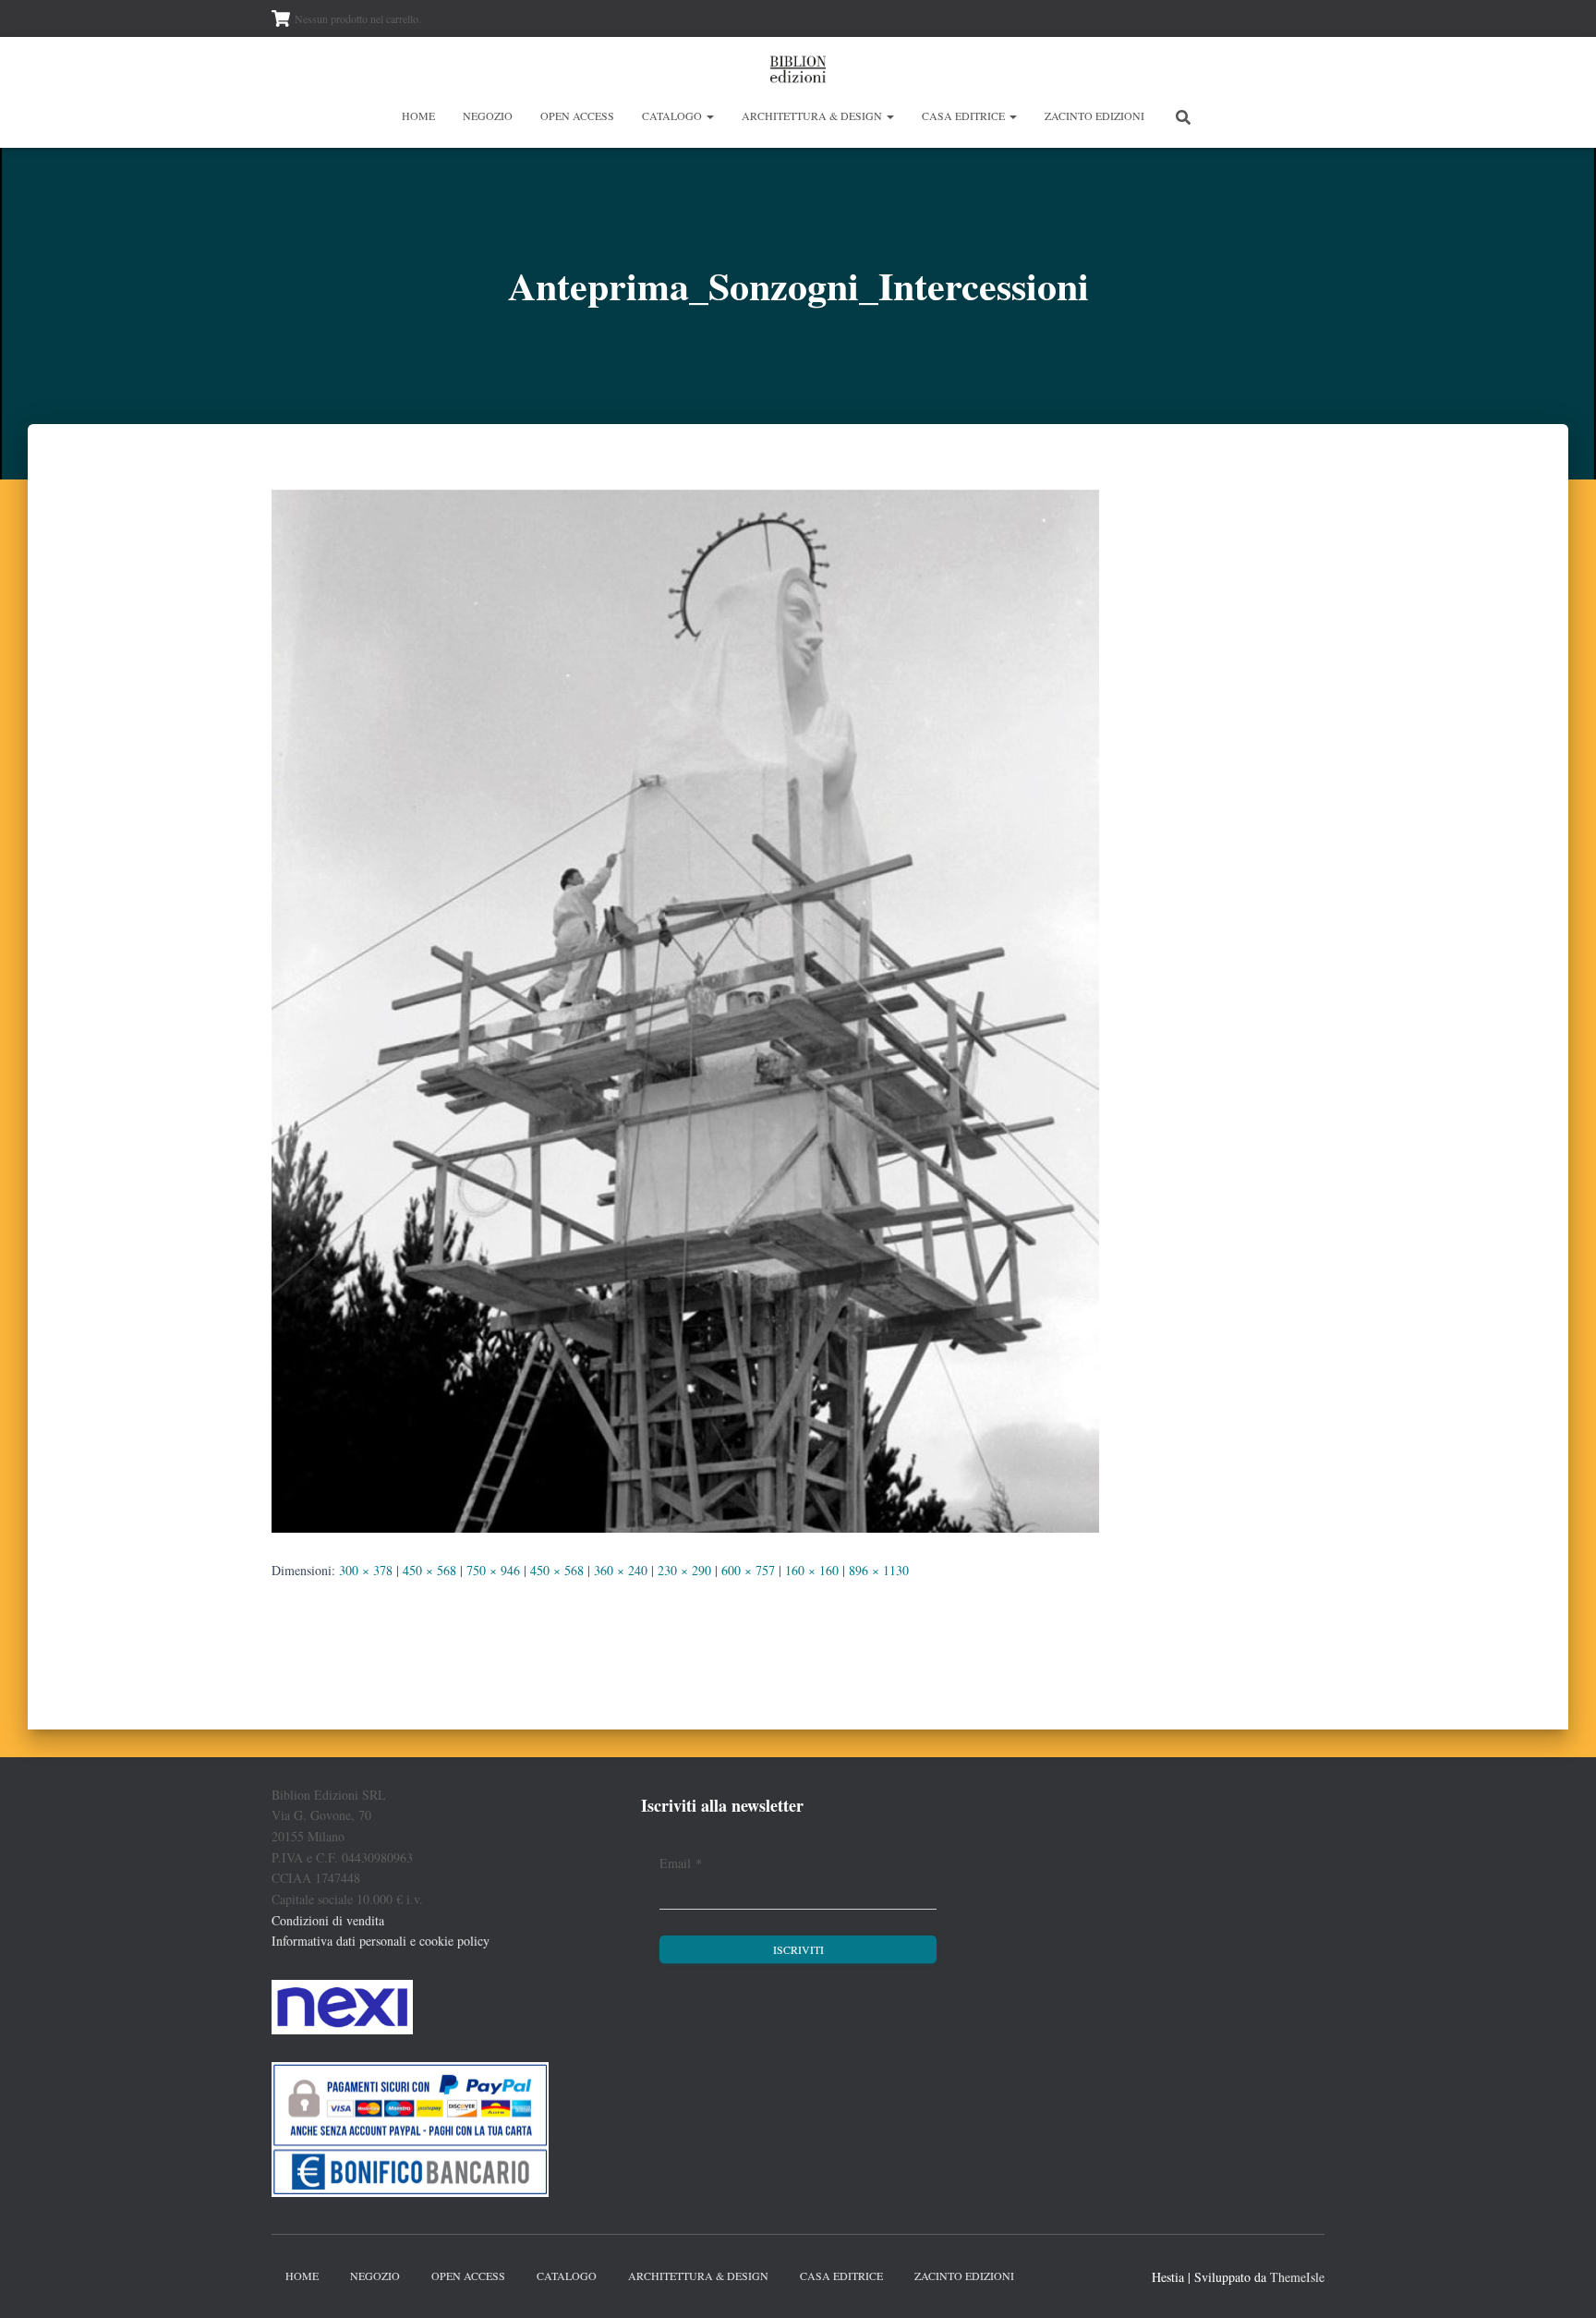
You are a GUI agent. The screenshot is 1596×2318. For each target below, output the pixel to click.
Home (418, 115)
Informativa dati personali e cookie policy (381, 1941)
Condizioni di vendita (328, 1920)
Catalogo (673, 115)
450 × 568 (429, 1570)
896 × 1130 (879, 1570)
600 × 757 (748, 1570)
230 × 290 (684, 1570)
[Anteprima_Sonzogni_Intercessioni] (685, 1008)
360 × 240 (621, 1570)
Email (681, 1863)
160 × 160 (812, 1570)
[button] (709, 115)
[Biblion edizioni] (798, 69)
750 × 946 (493, 1570)
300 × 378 (366, 1570)
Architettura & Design (813, 115)
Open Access (577, 115)
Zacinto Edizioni (1094, 115)
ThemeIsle (1297, 2277)
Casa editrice (965, 115)
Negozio (488, 115)
